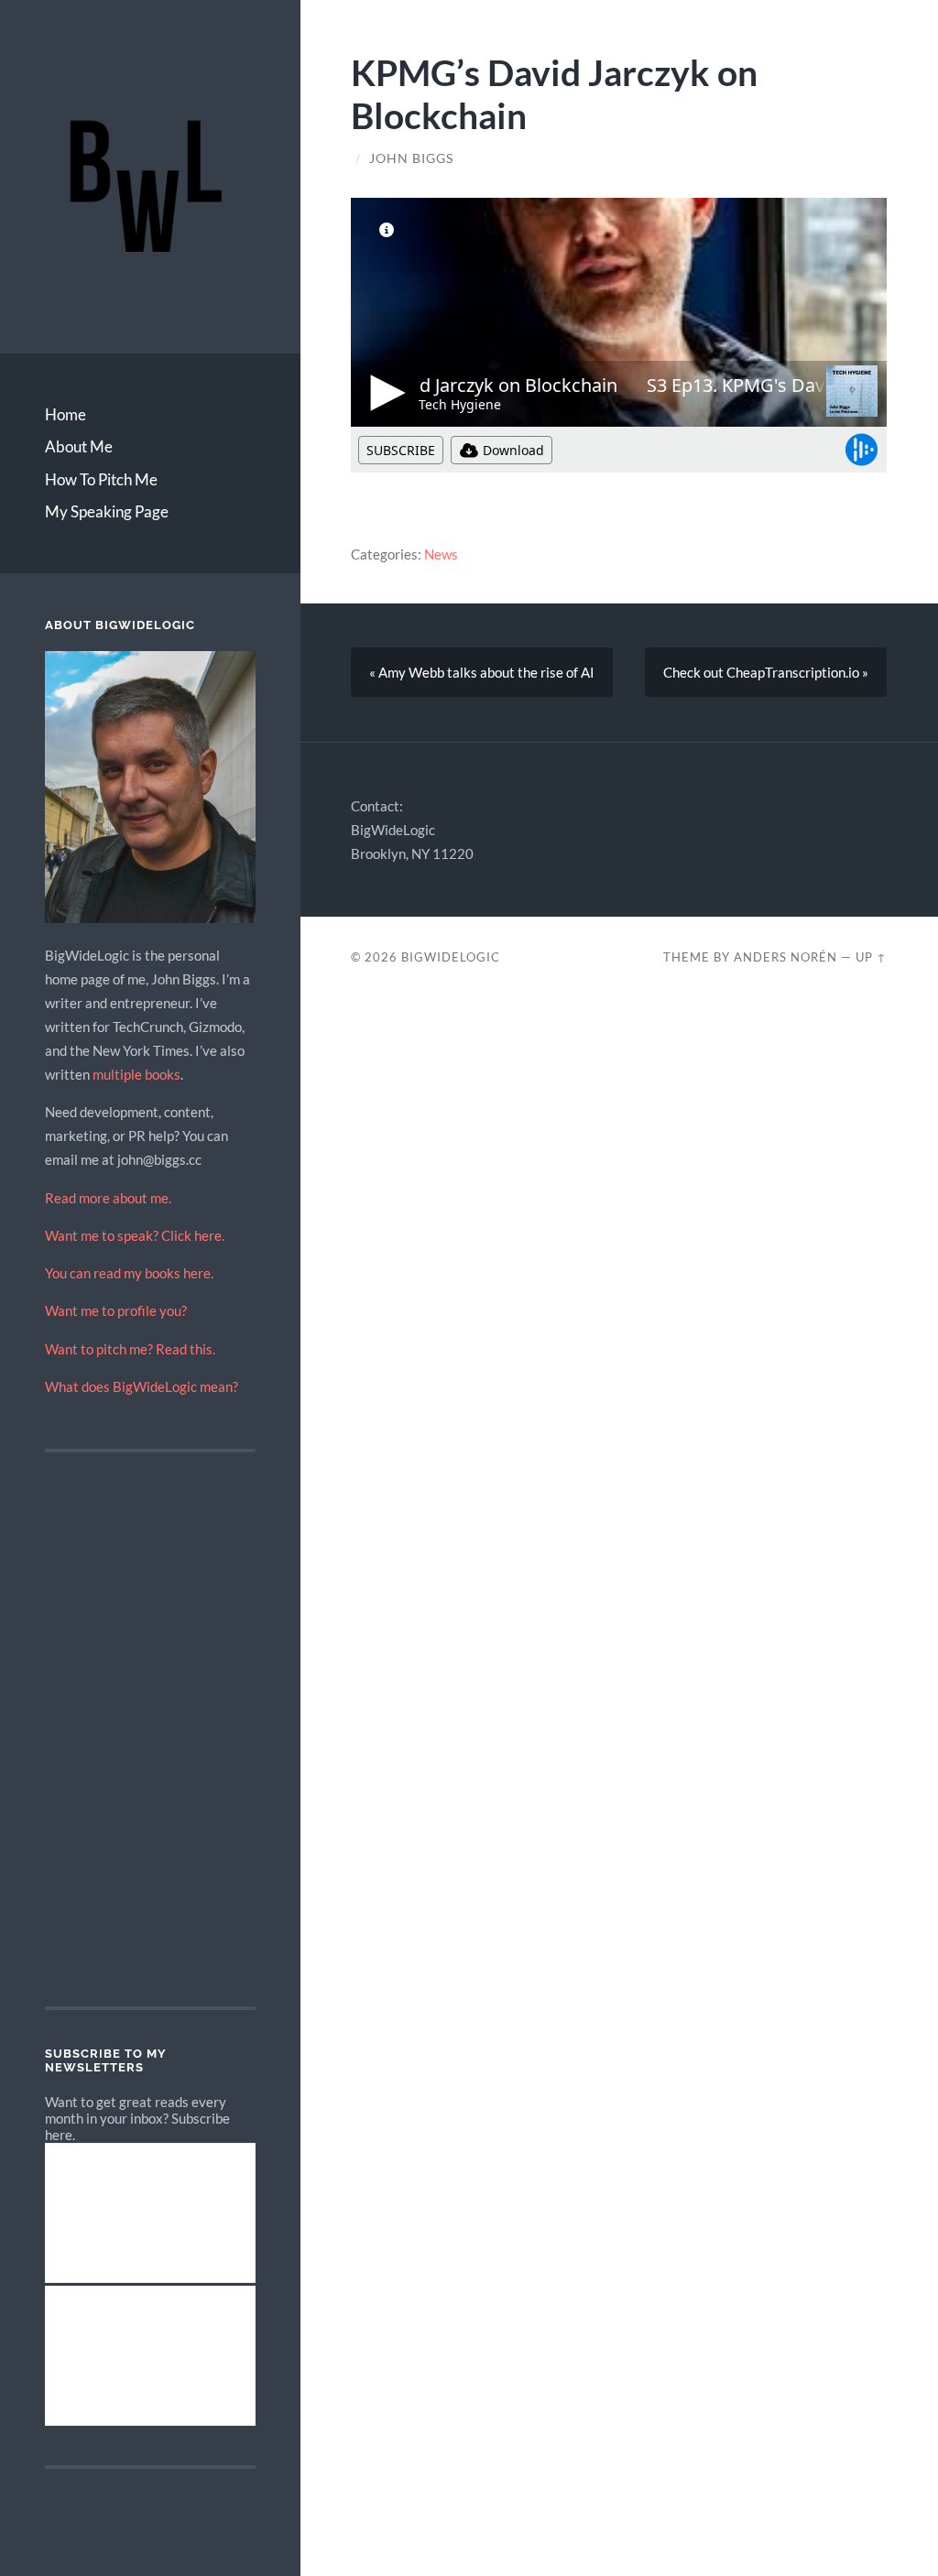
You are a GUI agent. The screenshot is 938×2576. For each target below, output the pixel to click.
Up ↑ (871, 957)
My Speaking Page (107, 511)
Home (65, 414)
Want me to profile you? (116, 1310)
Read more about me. (108, 1198)
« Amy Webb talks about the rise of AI (482, 672)
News (441, 554)
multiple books (136, 1074)
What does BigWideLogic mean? (142, 1386)
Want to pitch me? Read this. (130, 1349)
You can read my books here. (129, 1273)
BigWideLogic (451, 957)
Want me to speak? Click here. (135, 1235)
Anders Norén (785, 957)
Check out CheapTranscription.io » (766, 672)
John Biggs (411, 158)
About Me (79, 446)
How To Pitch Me (101, 479)
